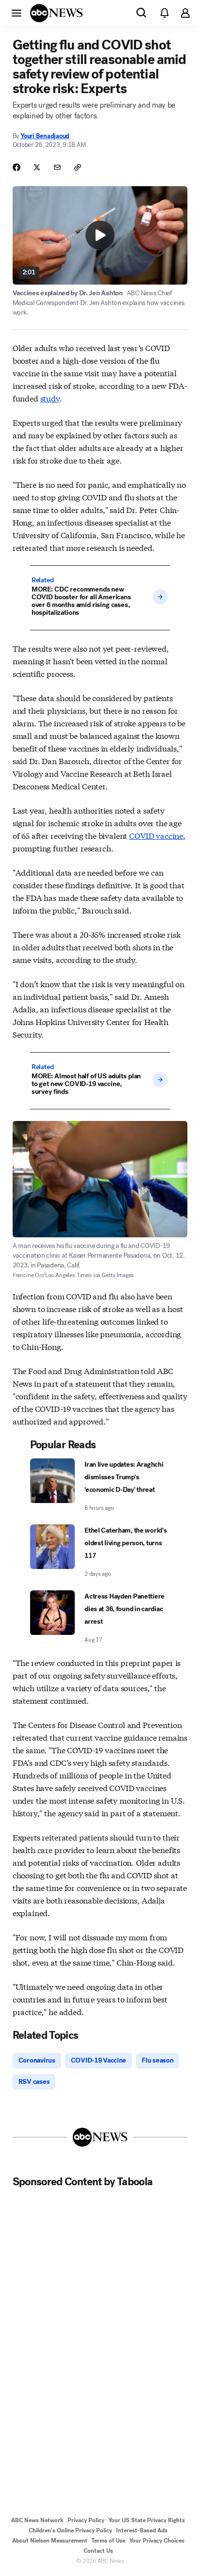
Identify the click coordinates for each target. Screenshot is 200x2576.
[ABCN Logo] (56, 13)
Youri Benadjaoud (45, 136)
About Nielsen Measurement (50, 2541)
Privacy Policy (86, 2520)
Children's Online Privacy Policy (70, 2530)
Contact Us (98, 2551)
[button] (17, 13)
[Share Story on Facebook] (17, 167)
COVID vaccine (156, 835)
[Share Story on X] (37, 167)
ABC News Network (37, 2520)
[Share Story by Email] (57, 167)
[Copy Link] (78, 167)
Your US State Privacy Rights (147, 2520)
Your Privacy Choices (157, 2541)
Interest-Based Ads (142, 2530)
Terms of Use (108, 2541)
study (50, 398)
